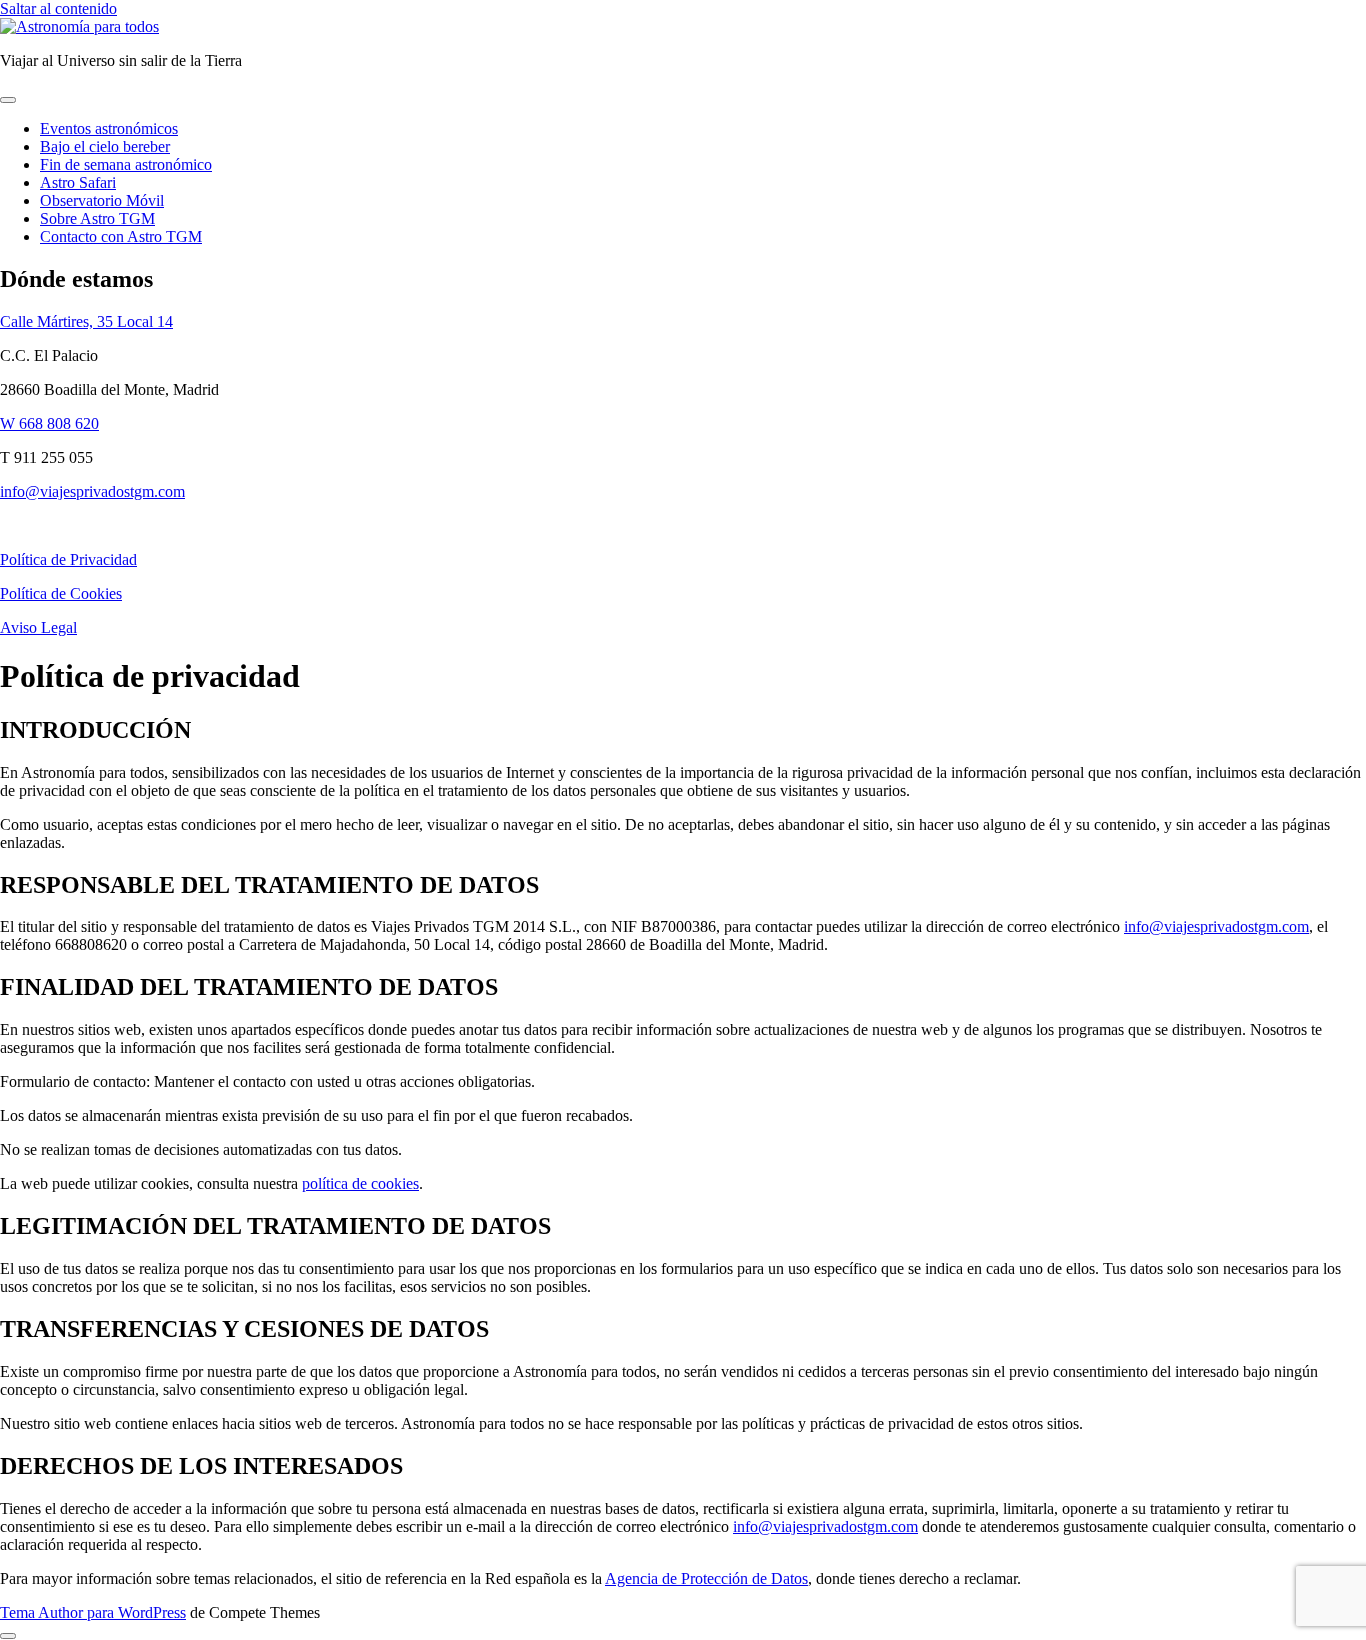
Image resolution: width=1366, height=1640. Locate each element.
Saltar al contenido (58, 8)
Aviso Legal (38, 627)
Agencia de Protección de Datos (706, 1578)
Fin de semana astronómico (126, 164)
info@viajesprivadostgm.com (92, 491)
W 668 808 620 (49, 423)
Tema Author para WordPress (93, 1612)
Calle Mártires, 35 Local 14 (86, 321)
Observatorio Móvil (102, 200)
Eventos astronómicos (109, 128)
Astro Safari (78, 182)
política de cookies (360, 1183)
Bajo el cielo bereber (105, 146)
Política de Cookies (61, 593)
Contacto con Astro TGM (121, 236)
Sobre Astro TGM (97, 218)
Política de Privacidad (68, 559)
